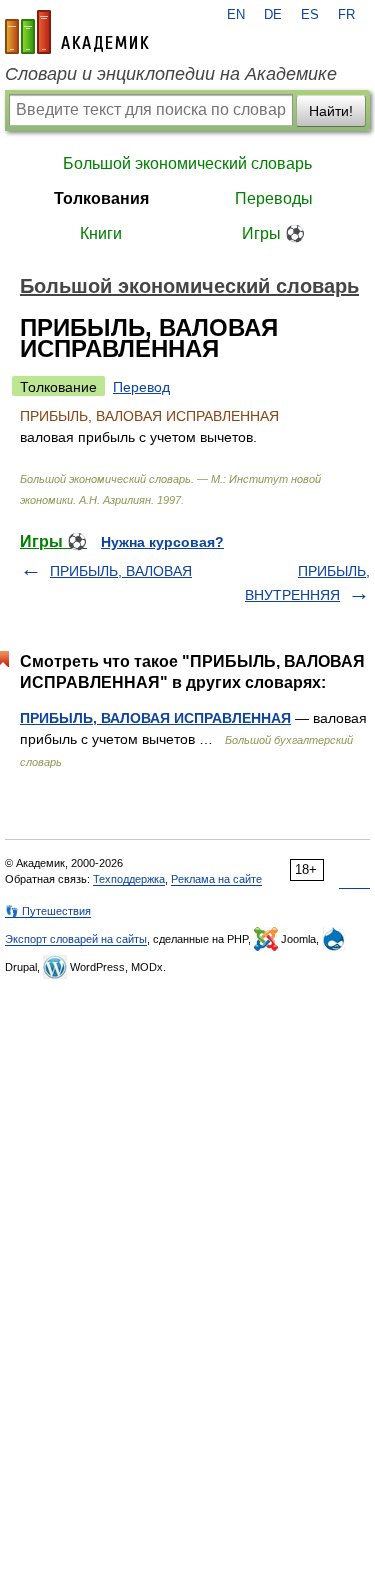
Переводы (274, 198)
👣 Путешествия (48, 911)
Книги (101, 233)
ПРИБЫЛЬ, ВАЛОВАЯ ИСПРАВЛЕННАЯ (155, 718)
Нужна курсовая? (162, 542)
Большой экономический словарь (187, 163)
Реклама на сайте (216, 879)
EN (236, 15)
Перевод (141, 387)
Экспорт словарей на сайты (76, 939)
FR (346, 15)
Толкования (101, 198)
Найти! (331, 111)
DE (273, 15)
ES (310, 15)
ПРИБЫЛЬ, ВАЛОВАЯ (121, 571)
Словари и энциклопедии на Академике (171, 74)
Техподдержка (129, 879)
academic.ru (77, 32)
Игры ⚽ (273, 233)
